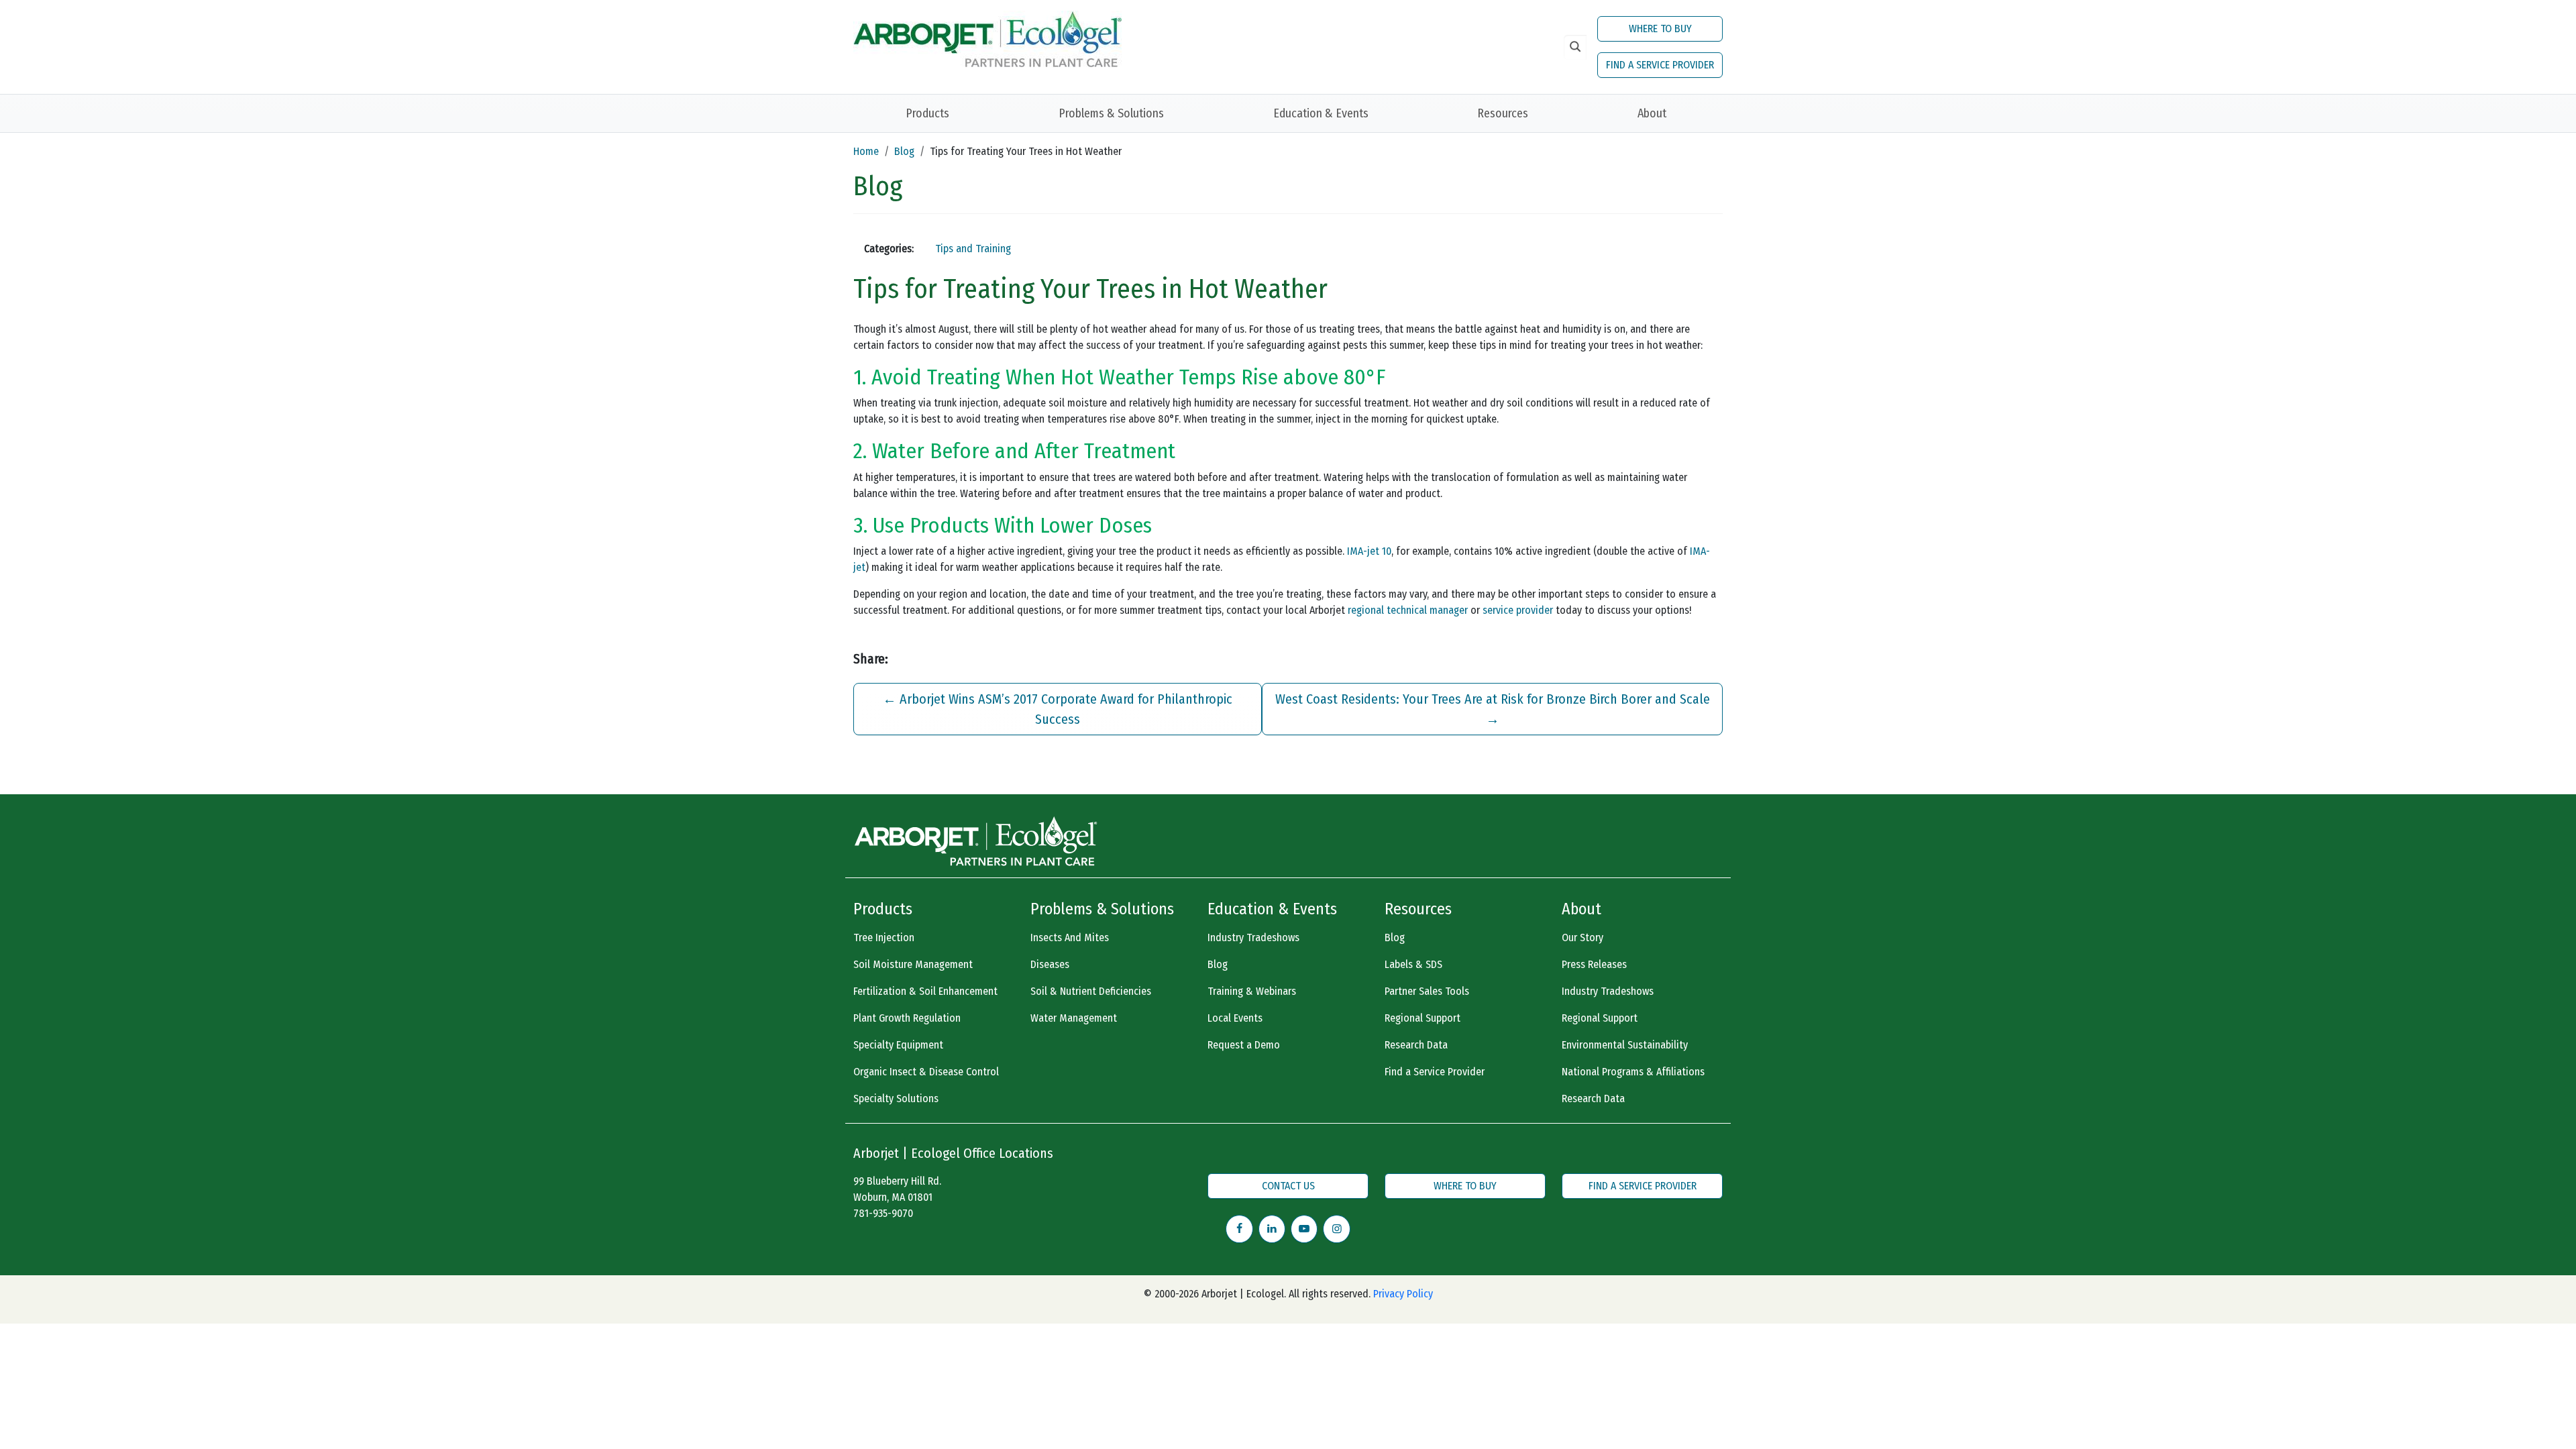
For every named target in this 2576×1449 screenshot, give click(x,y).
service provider (1518, 610)
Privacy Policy (1403, 1294)
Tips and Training (973, 249)
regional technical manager (1408, 610)
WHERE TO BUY (1660, 29)
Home (866, 151)
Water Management (1074, 1018)
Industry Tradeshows (1253, 937)
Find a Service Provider (1435, 1072)
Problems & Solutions (1111, 113)
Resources (1503, 113)
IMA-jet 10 (1369, 551)
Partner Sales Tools (1427, 991)
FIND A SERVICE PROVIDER (1660, 65)
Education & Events (1321, 113)
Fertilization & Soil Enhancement (925, 991)
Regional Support (1423, 1018)
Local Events (1235, 1018)
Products (927, 113)
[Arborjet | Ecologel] (987, 38)
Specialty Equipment (898, 1045)
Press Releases (1594, 964)
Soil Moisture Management (913, 964)
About (1652, 113)
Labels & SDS (1413, 964)
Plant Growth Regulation (907, 1018)
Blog (904, 151)
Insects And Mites (1070, 937)
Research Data (1416, 1045)
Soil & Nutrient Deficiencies (1091, 991)
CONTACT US (1288, 1186)
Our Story (1582, 937)
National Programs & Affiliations (1633, 1072)
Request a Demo (1244, 1045)
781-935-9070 (883, 1213)
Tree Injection (884, 937)
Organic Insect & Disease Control (926, 1072)
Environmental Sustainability (1625, 1045)
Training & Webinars (1252, 991)
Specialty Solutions (896, 1098)
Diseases (1050, 964)
